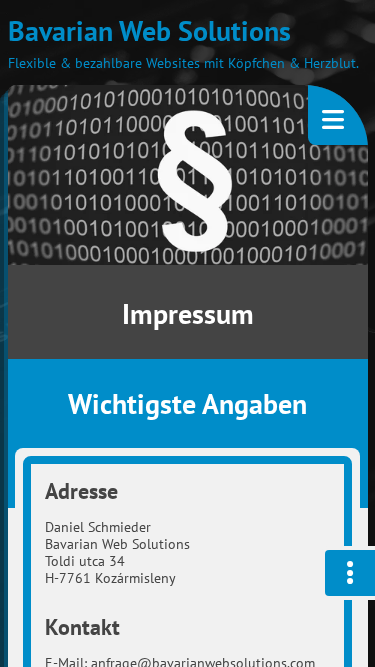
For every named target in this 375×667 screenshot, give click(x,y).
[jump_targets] (348, 573)
